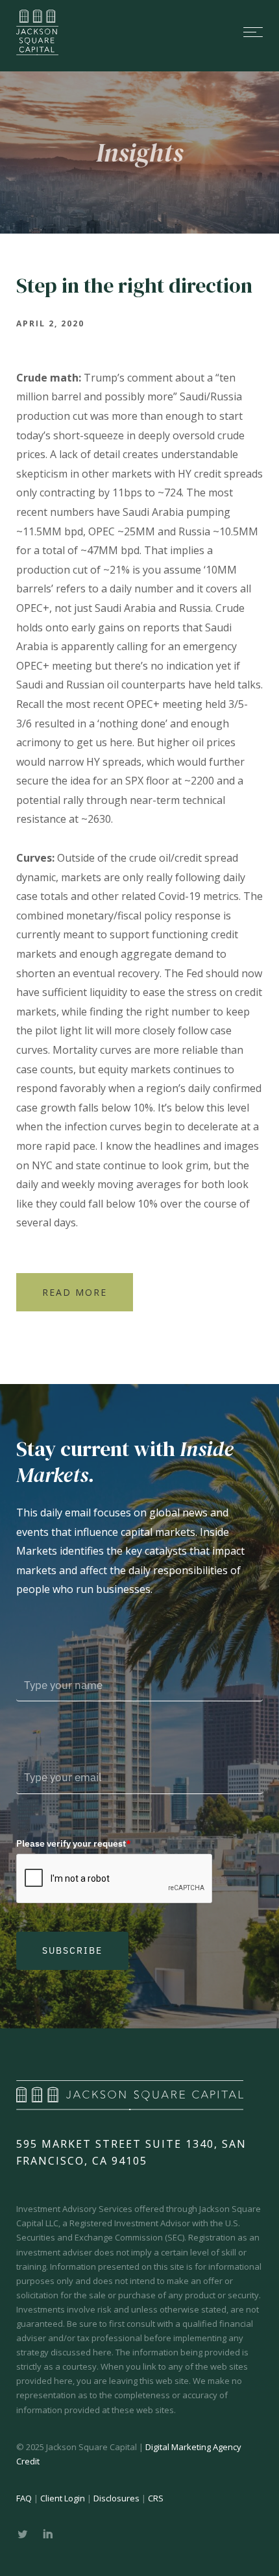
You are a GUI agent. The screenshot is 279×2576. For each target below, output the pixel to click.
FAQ (24, 2498)
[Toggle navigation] (172, 32)
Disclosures (116, 2498)
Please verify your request (74, 1843)
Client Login (63, 2498)
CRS (156, 2498)
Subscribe (72, 1950)
